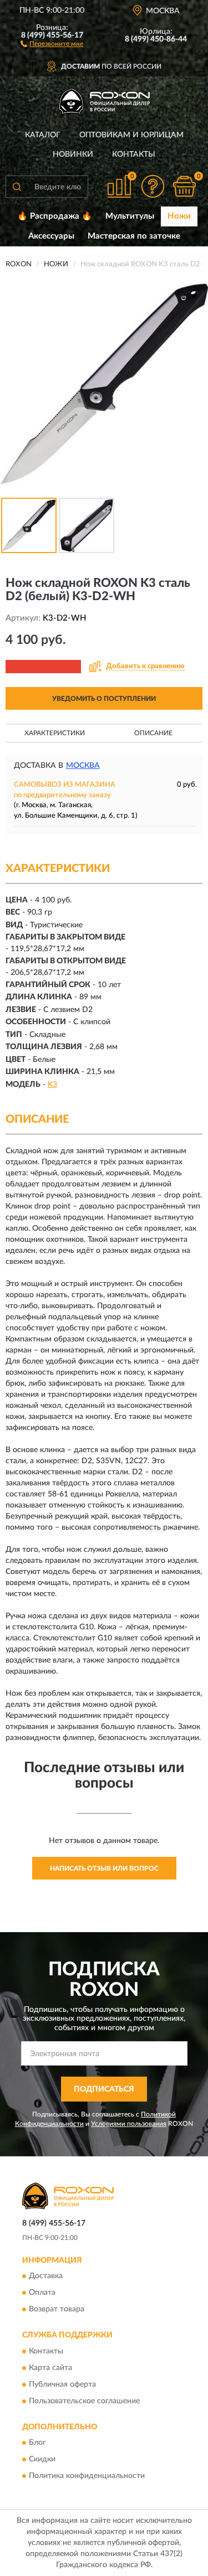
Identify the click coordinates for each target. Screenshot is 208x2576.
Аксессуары (51, 236)
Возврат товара (57, 2310)
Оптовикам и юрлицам (131, 135)
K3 (52, 1085)
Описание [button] (153, 733)
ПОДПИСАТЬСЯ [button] (104, 2089)
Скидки (42, 2460)
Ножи (179, 216)
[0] (184, 186)
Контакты (134, 154)
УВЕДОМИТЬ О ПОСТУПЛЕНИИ (104, 699)
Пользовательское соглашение (84, 2401)
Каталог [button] (43, 135)
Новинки (73, 154)
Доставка (46, 2276)
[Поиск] (17, 187)
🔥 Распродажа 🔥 (55, 216)
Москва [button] (83, 766)
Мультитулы (130, 216)
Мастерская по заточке (134, 236)
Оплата (42, 2293)
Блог (37, 2443)
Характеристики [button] (55, 733)
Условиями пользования (129, 2124)
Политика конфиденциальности (87, 2476)
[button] (52, 43)
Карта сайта (50, 2368)
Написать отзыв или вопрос (104, 1868)
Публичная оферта (62, 2384)
